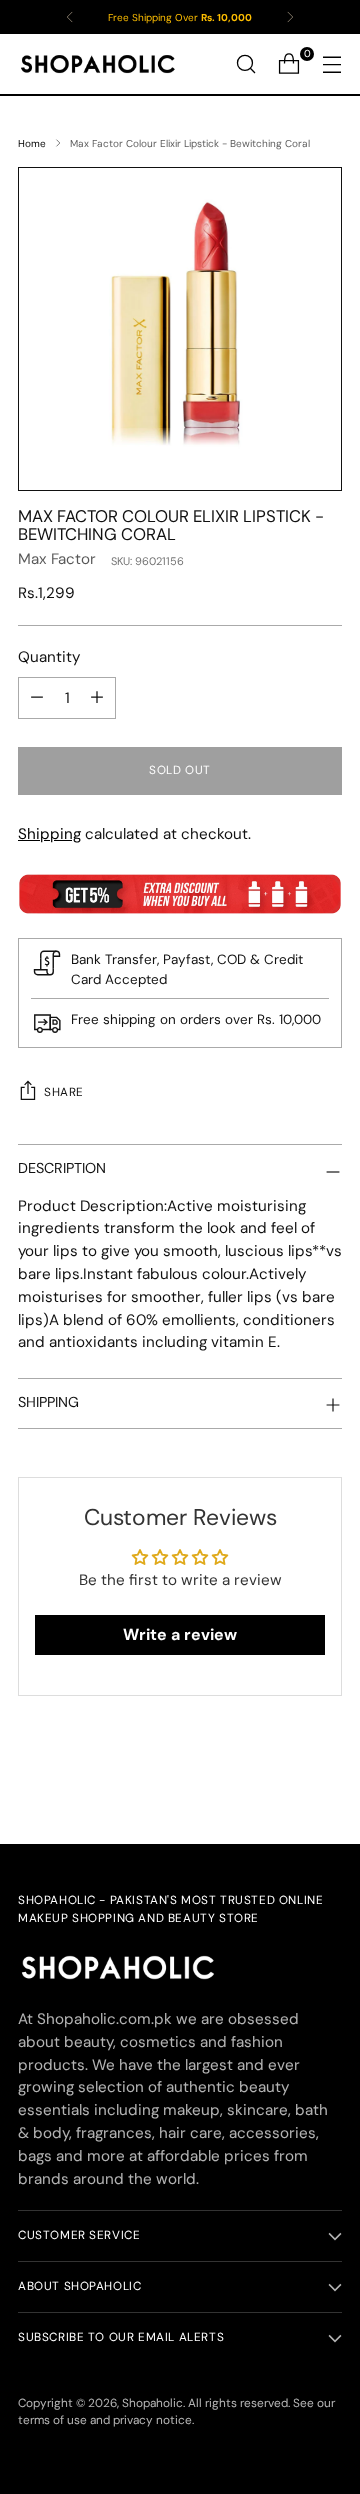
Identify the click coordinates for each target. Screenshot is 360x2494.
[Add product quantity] (97, 698)
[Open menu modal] (331, 64)
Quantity (49, 657)
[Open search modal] (245, 64)
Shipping (49, 834)
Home (32, 143)
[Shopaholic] (98, 64)
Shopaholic (152, 2403)
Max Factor (57, 559)
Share (64, 1092)
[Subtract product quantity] (37, 698)
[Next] (290, 17)
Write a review (180, 1634)
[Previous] (70, 17)
